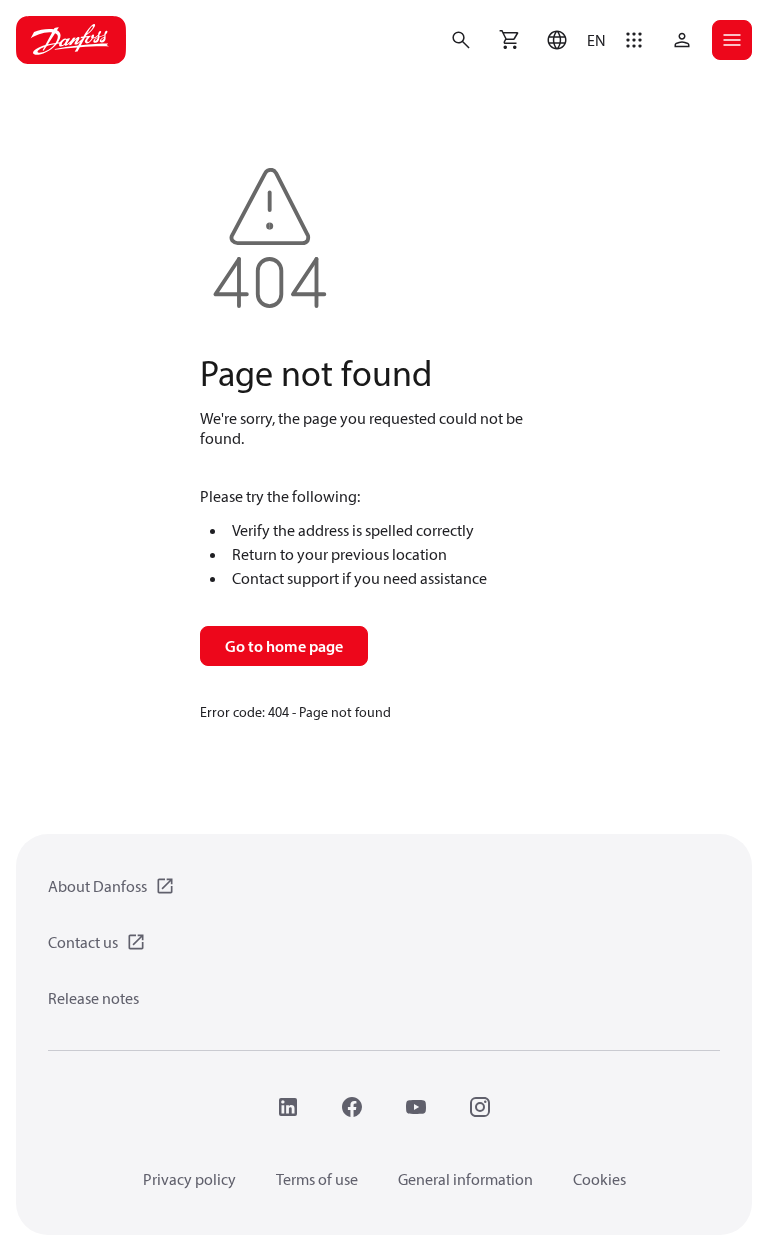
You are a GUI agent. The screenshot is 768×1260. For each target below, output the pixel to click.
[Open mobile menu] (732, 40)
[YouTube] (416, 1107)
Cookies (599, 1179)
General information (465, 1179)
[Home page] (71, 40)
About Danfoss (97, 886)
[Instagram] (480, 1107)
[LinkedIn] (288, 1107)
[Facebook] (352, 1107)
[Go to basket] (509, 40)
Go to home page (284, 646)
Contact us (83, 942)
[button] (571, 40)
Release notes (93, 998)
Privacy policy (189, 1179)
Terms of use (317, 1179)
